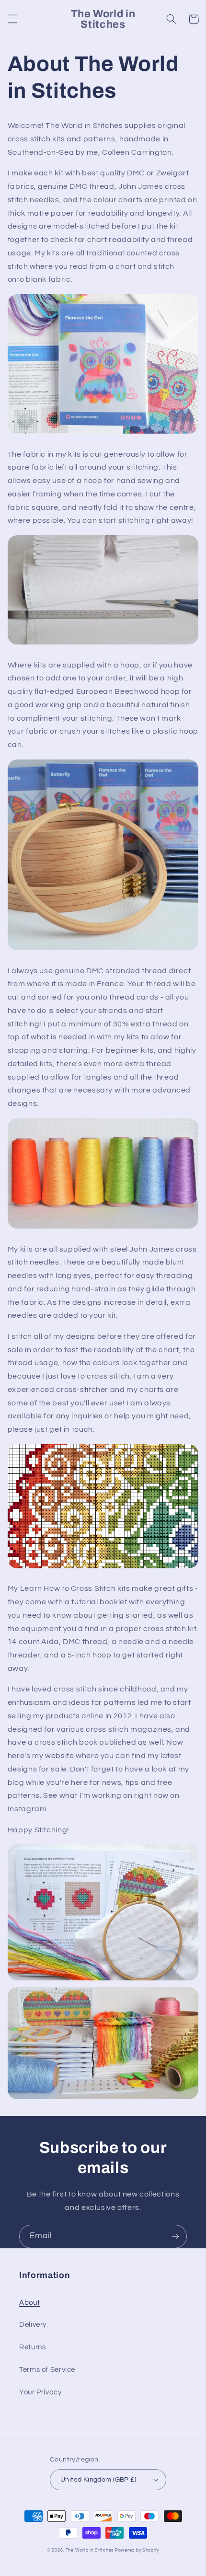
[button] (12, 19)
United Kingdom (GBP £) (98, 2480)
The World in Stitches (90, 2550)
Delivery (33, 2325)
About (29, 2303)
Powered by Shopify (137, 2550)
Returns (32, 2347)
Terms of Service (47, 2370)
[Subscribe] (175, 2237)
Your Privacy (40, 2392)
